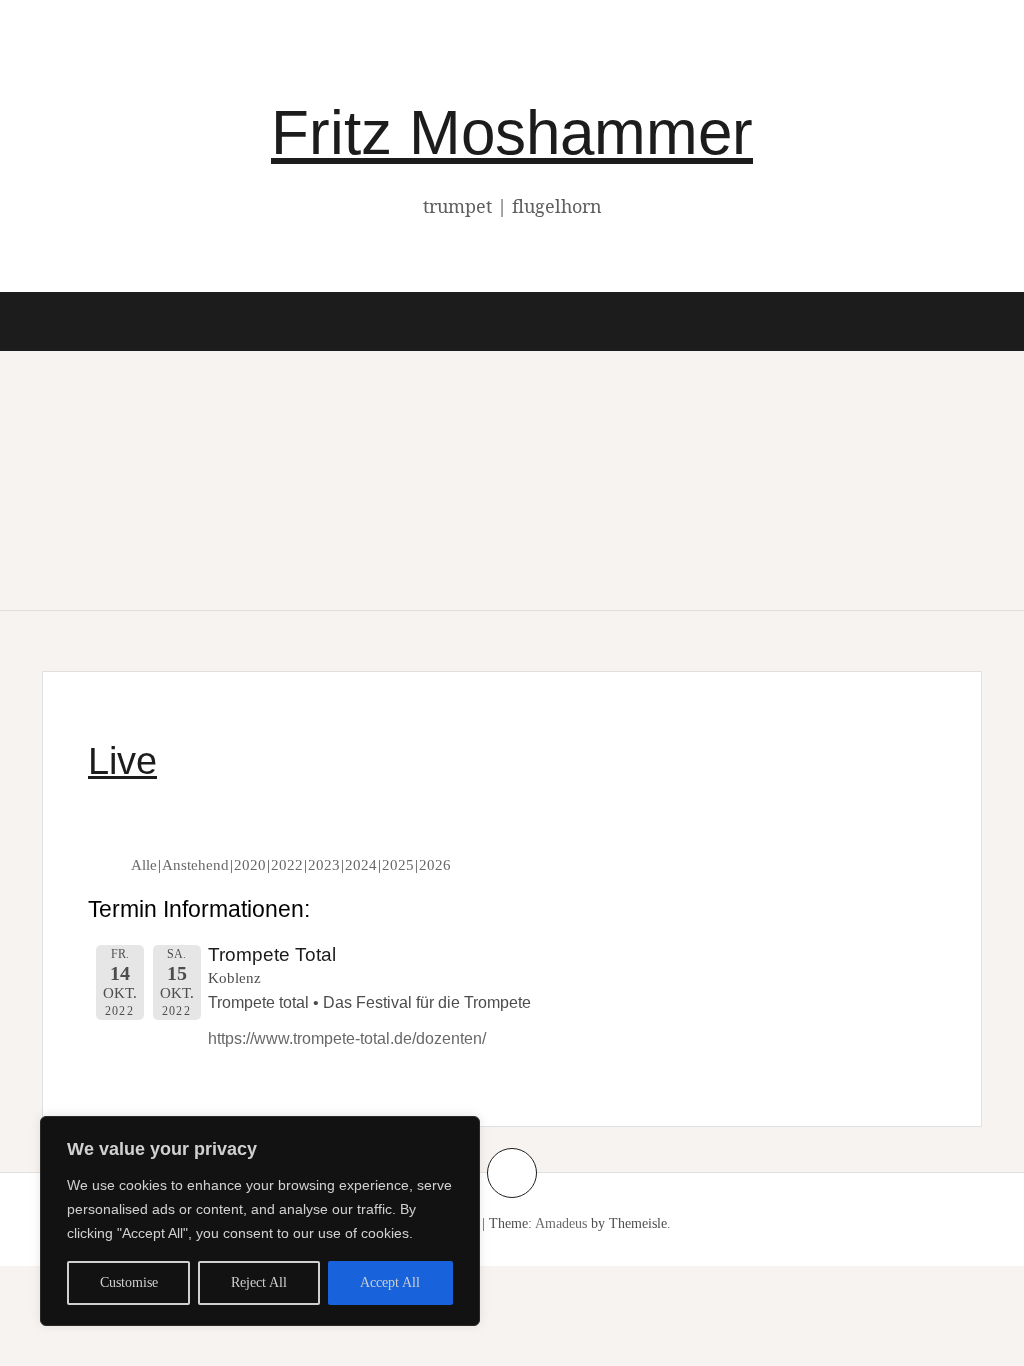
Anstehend (195, 865)
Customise (129, 1282)
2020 (250, 865)
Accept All (390, 1282)
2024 (361, 865)
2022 (287, 865)
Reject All (259, 1282)
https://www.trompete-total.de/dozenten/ (347, 1038)
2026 (435, 865)
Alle (144, 865)
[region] (260, 1221)
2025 (398, 865)
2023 (324, 865)
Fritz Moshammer (512, 132)
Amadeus (561, 1223)
